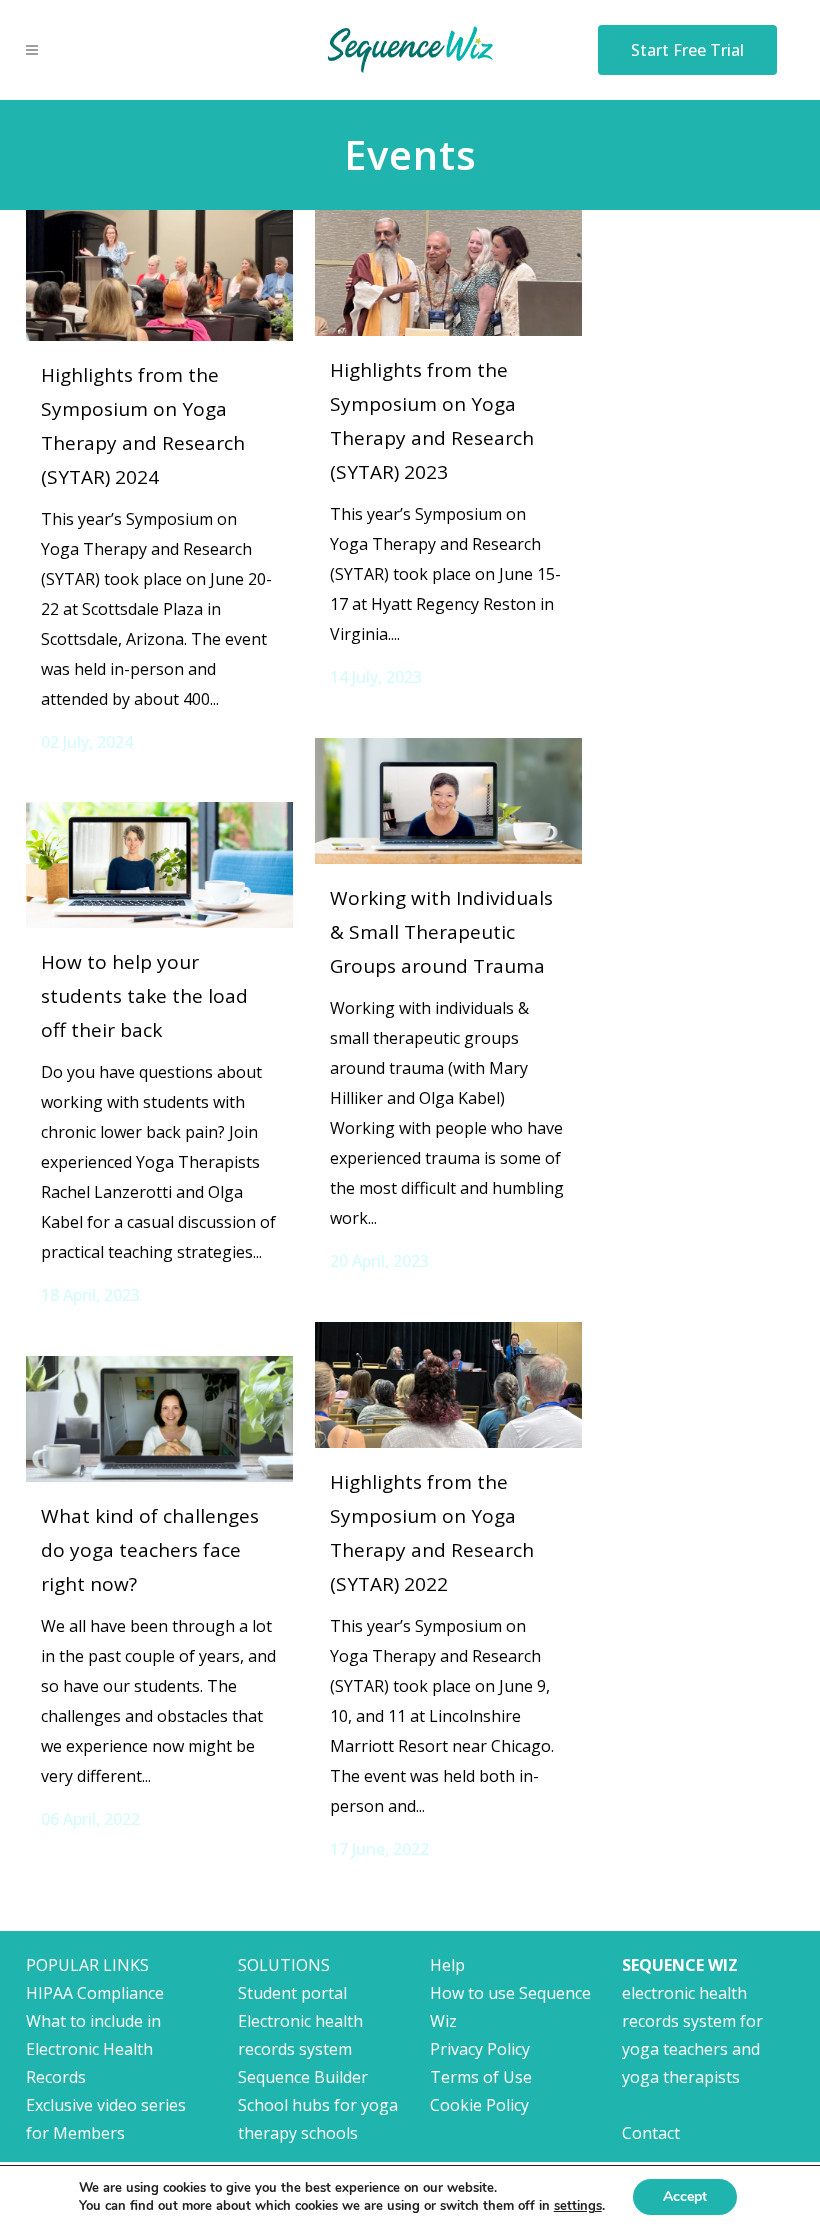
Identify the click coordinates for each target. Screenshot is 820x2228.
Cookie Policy (479, 2105)
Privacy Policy (480, 2049)
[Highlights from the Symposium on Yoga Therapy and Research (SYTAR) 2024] (159, 275)
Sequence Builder (303, 2077)
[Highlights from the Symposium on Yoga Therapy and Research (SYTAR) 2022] (448, 1385)
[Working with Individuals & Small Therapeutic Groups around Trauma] (448, 801)
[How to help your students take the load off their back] (159, 865)
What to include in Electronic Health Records (93, 2049)
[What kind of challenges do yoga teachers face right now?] (159, 1419)
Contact (651, 2133)
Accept (685, 2196)
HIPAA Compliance (95, 1993)
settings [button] (578, 2206)
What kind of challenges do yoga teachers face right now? (150, 1550)
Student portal (292, 1993)
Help (447, 1965)
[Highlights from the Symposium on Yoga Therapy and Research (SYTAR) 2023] (448, 273)
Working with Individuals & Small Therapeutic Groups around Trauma (441, 932)
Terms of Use (481, 2077)
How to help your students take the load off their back (144, 996)
